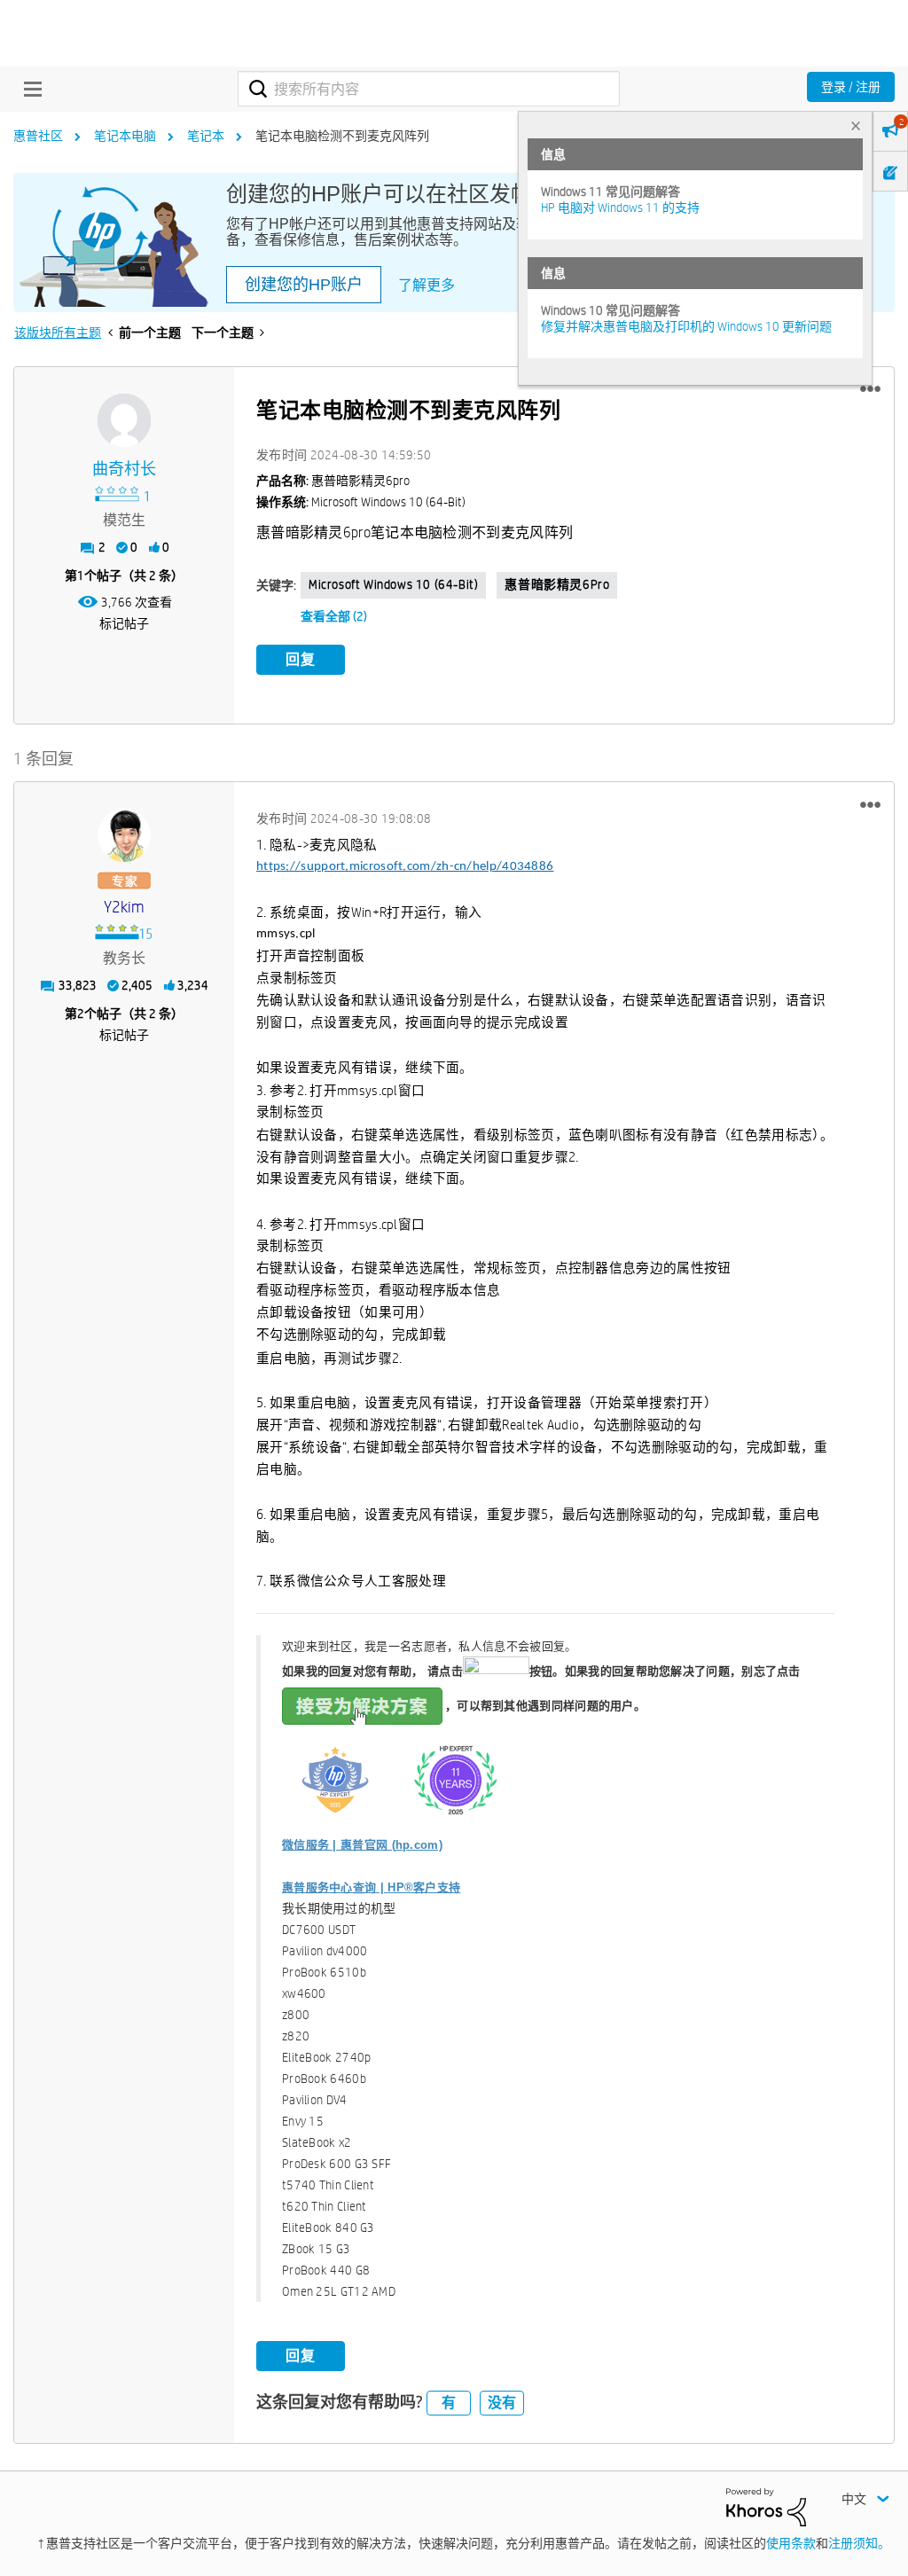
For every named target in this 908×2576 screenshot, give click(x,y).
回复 (301, 659)
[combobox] (429, 89)
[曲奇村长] (124, 420)
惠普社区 (38, 136)
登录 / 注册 (851, 87)
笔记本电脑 (125, 136)
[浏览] (28, 89)
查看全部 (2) (334, 616)
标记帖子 (124, 623)
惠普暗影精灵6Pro (557, 584)
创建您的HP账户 (304, 285)
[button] (870, 389)
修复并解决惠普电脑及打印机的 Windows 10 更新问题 (686, 326)
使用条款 (791, 2543)
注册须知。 (859, 2543)
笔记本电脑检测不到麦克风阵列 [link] (342, 136)
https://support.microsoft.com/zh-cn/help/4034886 (405, 867)
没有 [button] (502, 2403)
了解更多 (427, 285)
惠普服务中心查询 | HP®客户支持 (371, 1887)
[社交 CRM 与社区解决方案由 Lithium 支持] (766, 2506)
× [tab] (856, 125)
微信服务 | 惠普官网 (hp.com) (362, 1845)
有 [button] (449, 2403)
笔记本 (206, 136)
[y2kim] (124, 835)
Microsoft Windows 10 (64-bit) (393, 584)
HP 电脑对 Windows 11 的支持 (620, 207)
